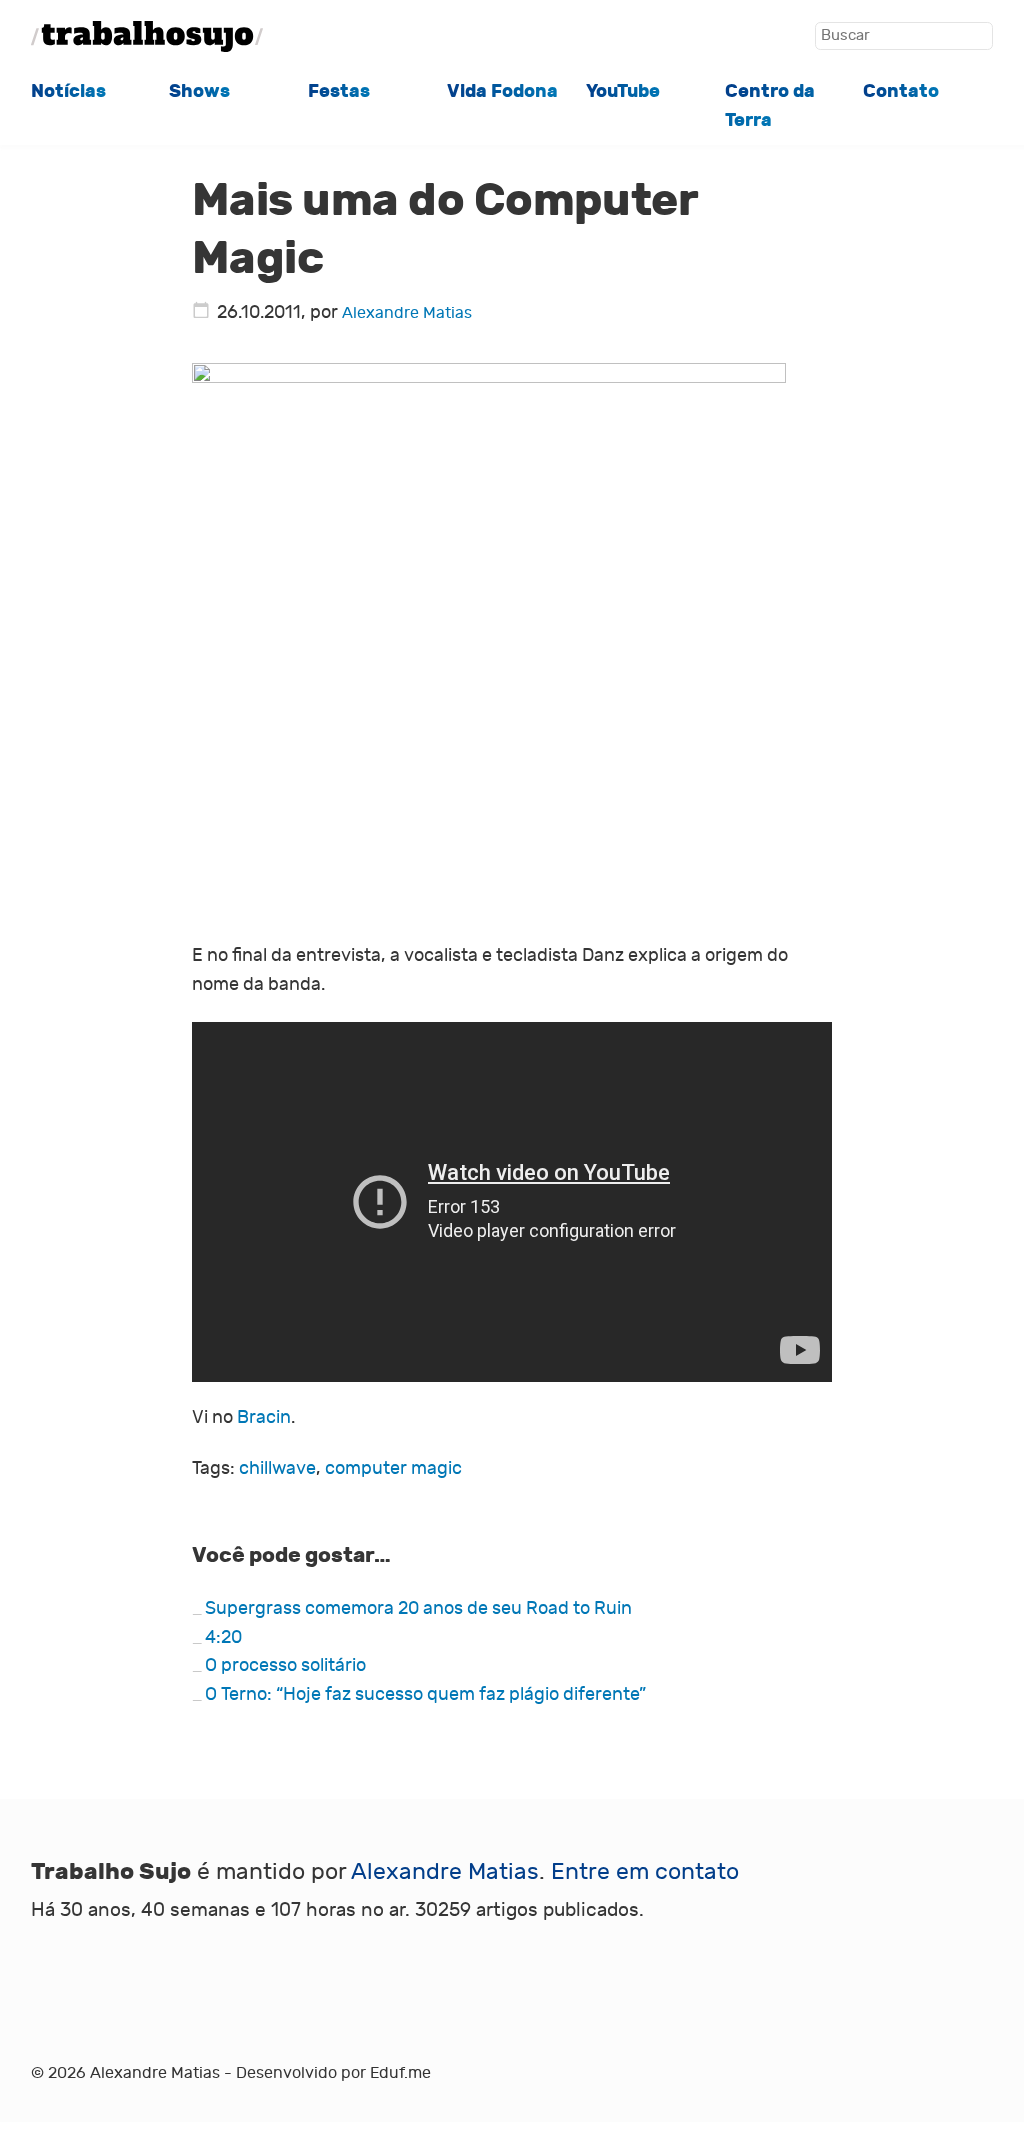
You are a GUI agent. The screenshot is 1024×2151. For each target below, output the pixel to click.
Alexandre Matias (407, 313)
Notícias (68, 91)
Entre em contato (645, 1871)
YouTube (623, 91)
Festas (339, 91)
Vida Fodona (502, 91)
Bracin (264, 1417)
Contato (901, 91)
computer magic (393, 1468)
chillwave (277, 1468)
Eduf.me (400, 2073)
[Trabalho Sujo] (147, 36)
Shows (199, 91)
